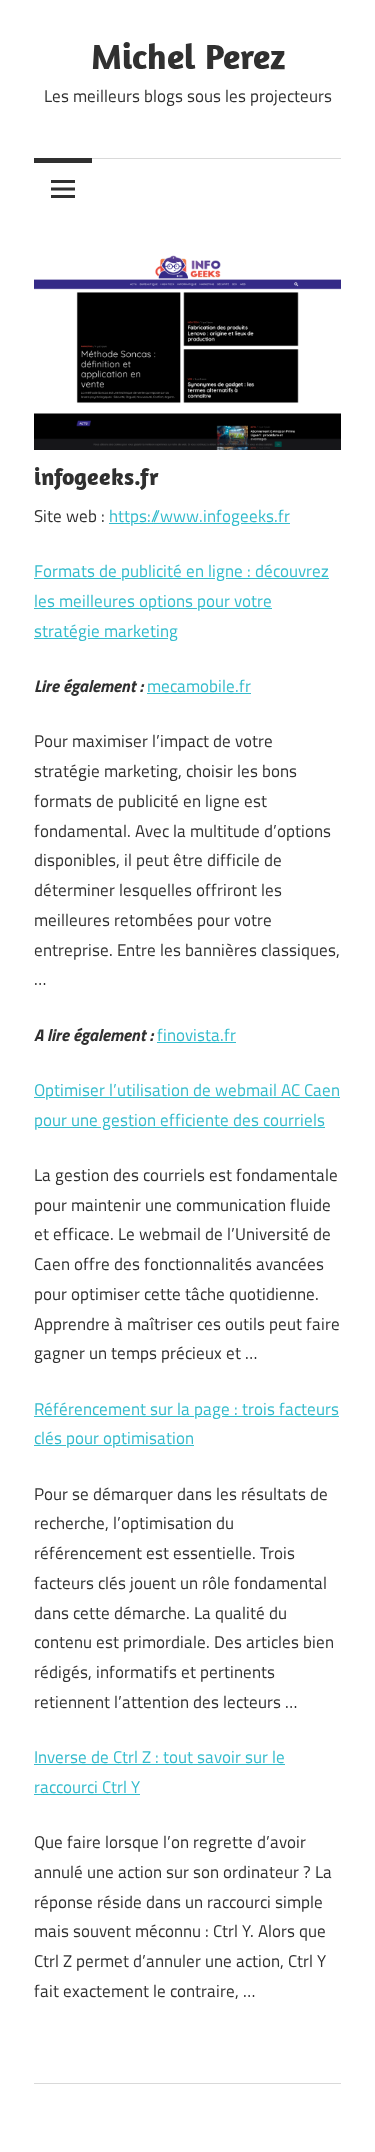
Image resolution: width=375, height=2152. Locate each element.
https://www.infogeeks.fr (199, 516)
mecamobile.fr (199, 686)
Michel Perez (188, 55)
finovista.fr (196, 1035)
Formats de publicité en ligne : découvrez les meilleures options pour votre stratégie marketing (181, 601)
